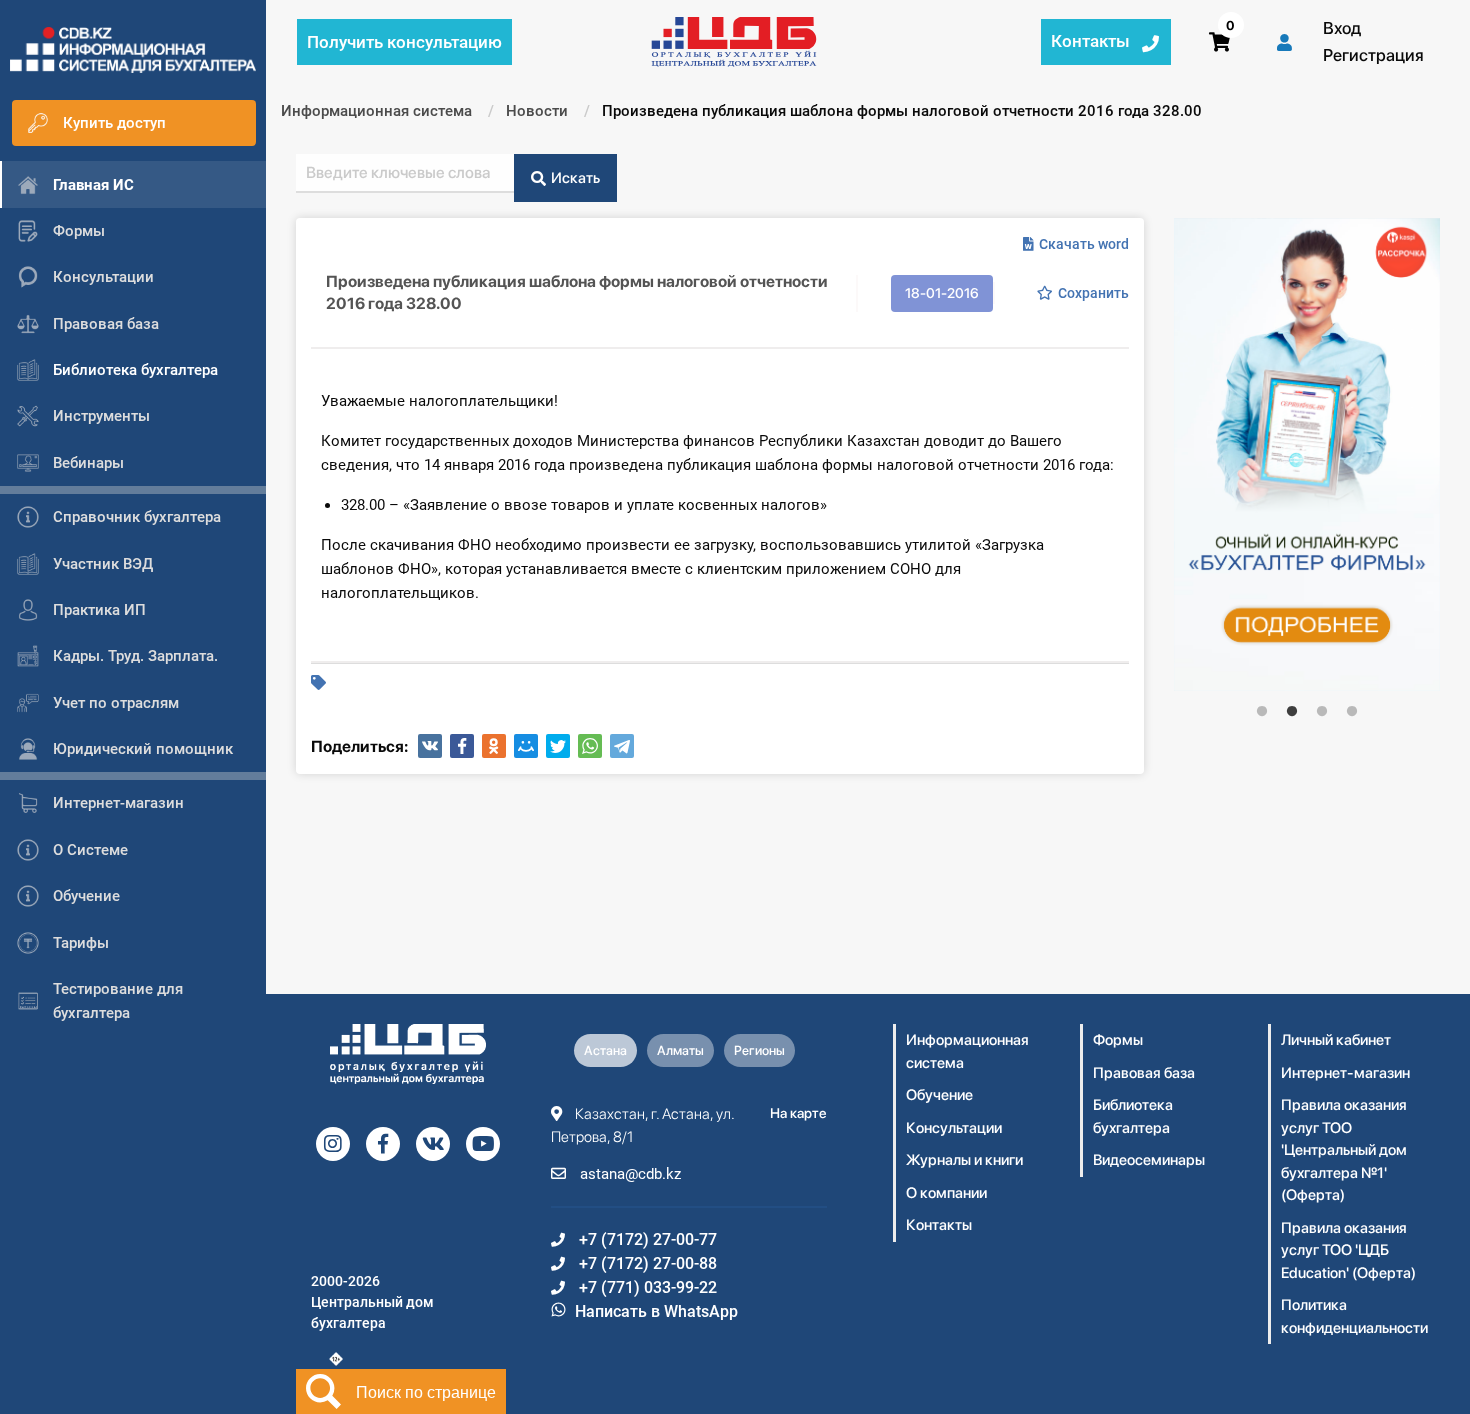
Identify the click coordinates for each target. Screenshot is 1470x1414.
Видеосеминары (1149, 1160)
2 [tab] (1292, 712)
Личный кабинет (1336, 1040)
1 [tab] (1262, 712)
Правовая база (1144, 1073)
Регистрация (1373, 55)
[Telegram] (622, 746)
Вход (1342, 28)
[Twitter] (558, 746)
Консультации (954, 1128)
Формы (1118, 1040)
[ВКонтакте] (430, 746)
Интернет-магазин (1345, 1073)
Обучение (939, 1095)
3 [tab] (1322, 712)
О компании (946, 1193)
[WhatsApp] (590, 746)
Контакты (939, 1225)
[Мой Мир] (526, 746)
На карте (798, 1113)
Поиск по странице (426, 1391)
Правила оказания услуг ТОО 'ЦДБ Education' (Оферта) (1348, 1250)
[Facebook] (462, 746)
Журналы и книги (964, 1160)
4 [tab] (1352, 712)
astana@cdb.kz (628, 1174)
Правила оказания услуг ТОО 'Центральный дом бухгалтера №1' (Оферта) (1344, 1150)
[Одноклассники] (494, 746)
